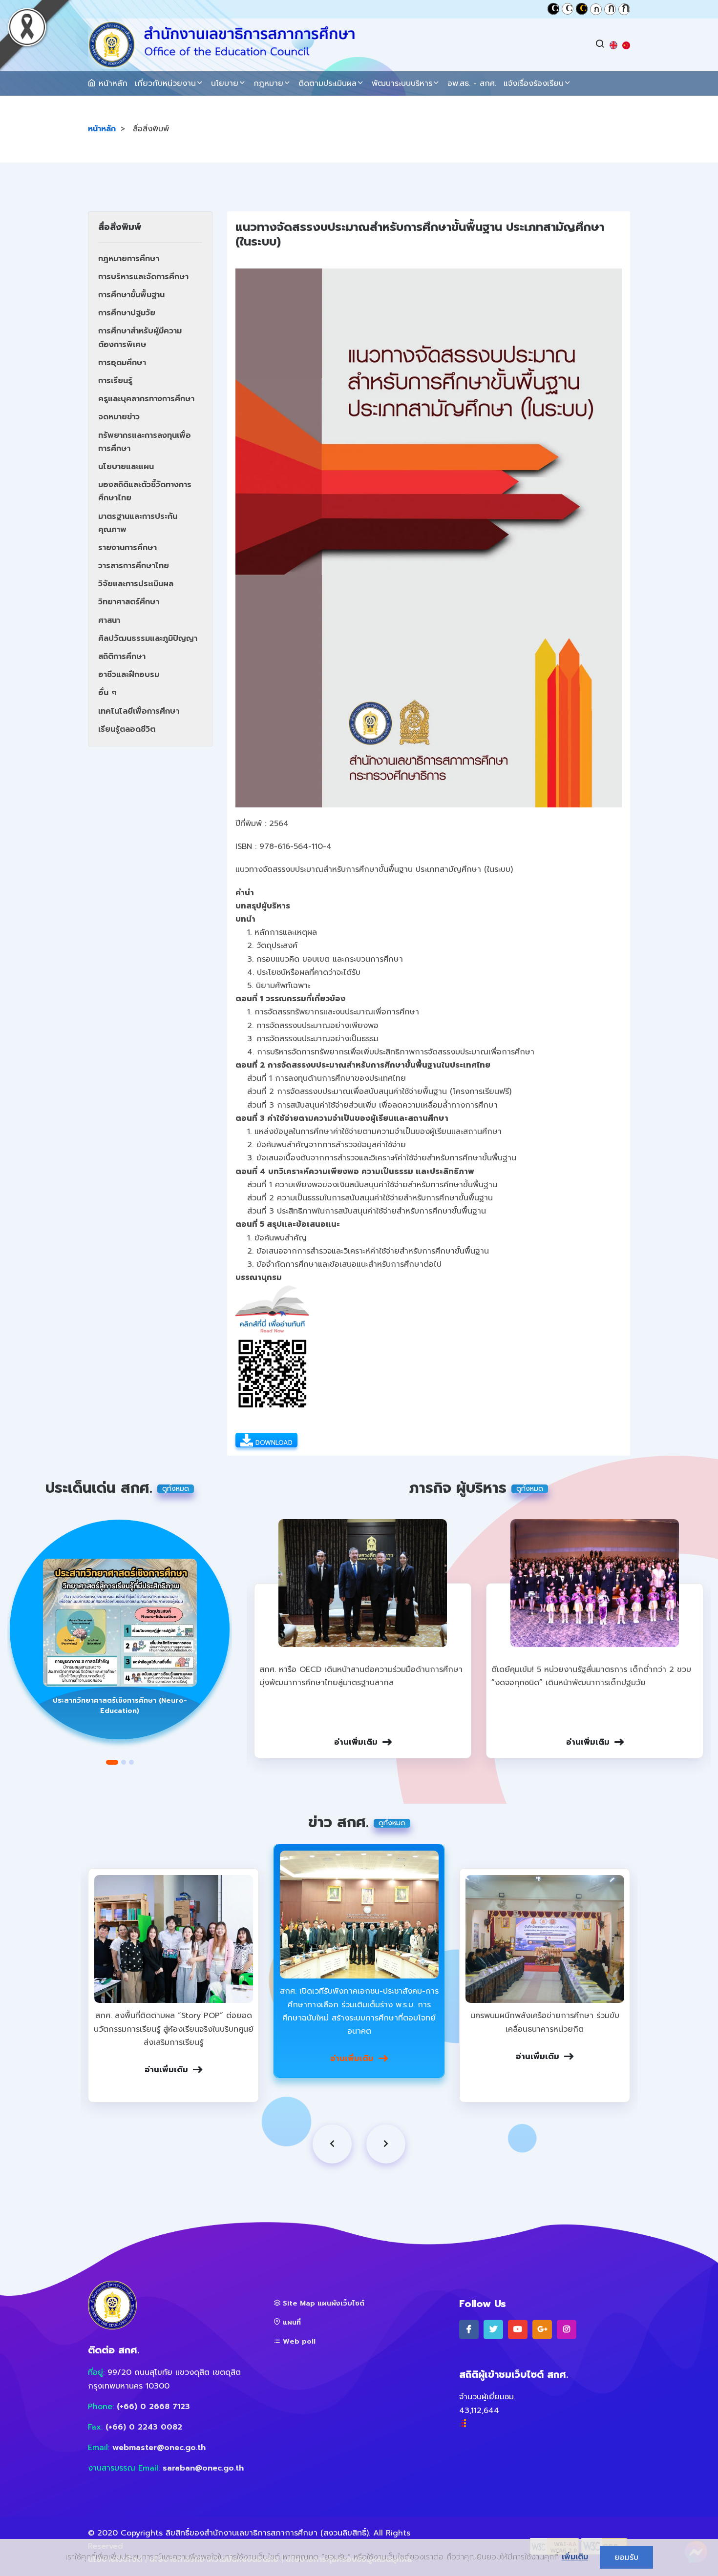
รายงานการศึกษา (127, 548)
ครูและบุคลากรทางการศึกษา (146, 399)
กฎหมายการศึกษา (129, 259)
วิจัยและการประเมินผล (136, 584)
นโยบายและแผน (126, 467)
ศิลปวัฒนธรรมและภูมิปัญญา (148, 639)
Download (273, 1443)
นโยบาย (225, 83)
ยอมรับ (626, 2557)
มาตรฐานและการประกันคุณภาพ (138, 523)
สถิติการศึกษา (122, 657)
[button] (112, 1762)
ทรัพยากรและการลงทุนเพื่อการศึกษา (145, 442)
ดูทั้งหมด (176, 1489)
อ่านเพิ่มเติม (356, 1742)
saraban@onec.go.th (203, 2468)
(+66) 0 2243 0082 (144, 2427)
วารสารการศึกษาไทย (134, 566)
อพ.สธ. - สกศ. (472, 83)
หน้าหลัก (112, 83)
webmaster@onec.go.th (159, 2448)
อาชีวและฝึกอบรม (129, 675)
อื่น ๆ (107, 693)
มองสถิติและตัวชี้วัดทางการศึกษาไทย (145, 491)
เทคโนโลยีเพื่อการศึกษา (139, 711)
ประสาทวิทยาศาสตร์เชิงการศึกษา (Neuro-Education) (120, 1706)
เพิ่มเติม (575, 2557)
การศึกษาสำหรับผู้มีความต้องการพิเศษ (140, 338)
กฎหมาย (268, 83)
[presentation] (332, 2144)
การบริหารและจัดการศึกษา (143, 277)
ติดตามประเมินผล (327, 83)
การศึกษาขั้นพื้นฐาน (131, 295)
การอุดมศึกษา (122, 363)
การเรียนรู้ (115, 381)
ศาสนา (109, 620)
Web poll (298, 2341)
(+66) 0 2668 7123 (153, 2407)
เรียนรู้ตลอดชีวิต (127, 729)
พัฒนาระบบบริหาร (402, 83)
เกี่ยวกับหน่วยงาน (165, 83)
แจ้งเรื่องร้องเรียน (534, 83)
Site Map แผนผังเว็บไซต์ (322, 2303)
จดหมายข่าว (119, 417)
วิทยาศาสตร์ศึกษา (129, 602)
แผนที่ (291, 2322)
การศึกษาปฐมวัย (127, 313)
